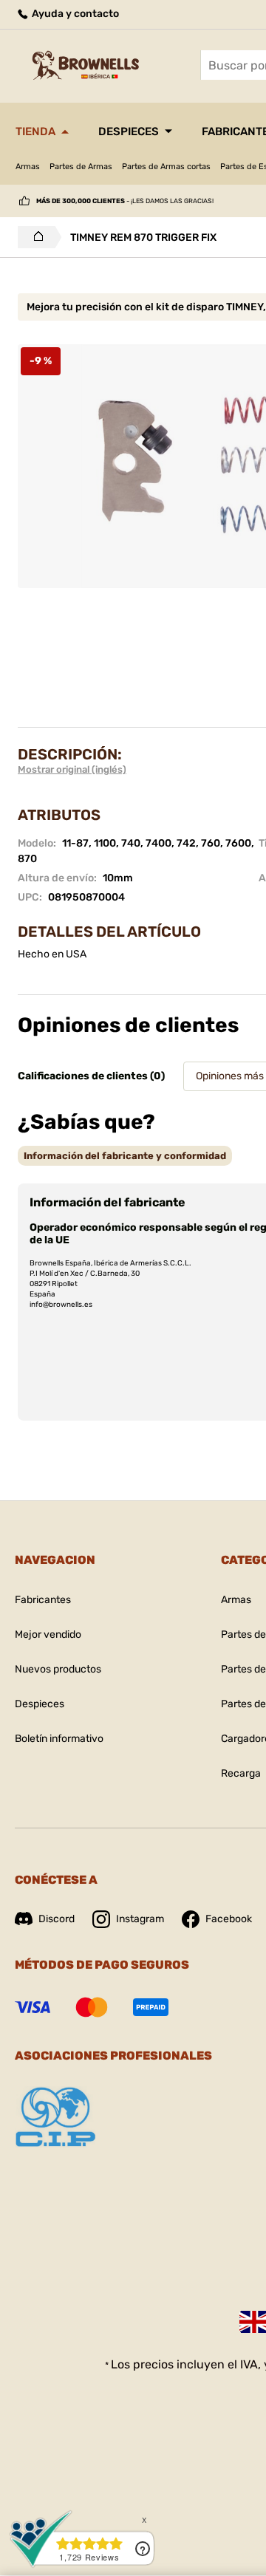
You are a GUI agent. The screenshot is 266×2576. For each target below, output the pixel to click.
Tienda (35, 131)
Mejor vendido (48, 1634)
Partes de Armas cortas (166, 167)
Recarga (241, 1773)
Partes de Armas (81, 167)
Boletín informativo (59, 1739)
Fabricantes (43, 1600)
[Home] (34, 237)
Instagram (140, 1919)
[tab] (125, 1156)
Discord (57, 1919)
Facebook (229, 1919)
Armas (28, 167)
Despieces (129, 131)
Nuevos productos (58, 1669)
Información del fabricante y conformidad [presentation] (125, 1156)
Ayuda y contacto (74, 14)
